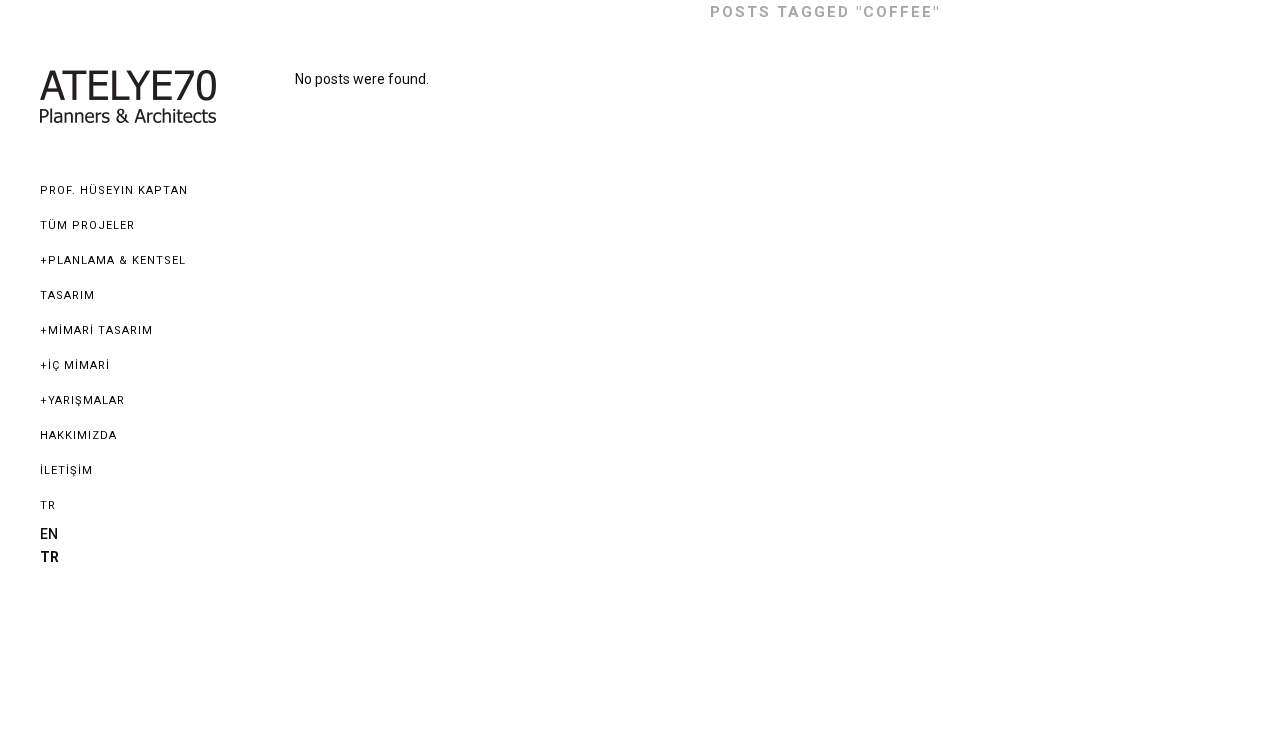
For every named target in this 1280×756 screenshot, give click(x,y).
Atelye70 (645, 12)
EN (49, 534)
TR (48, 505)
